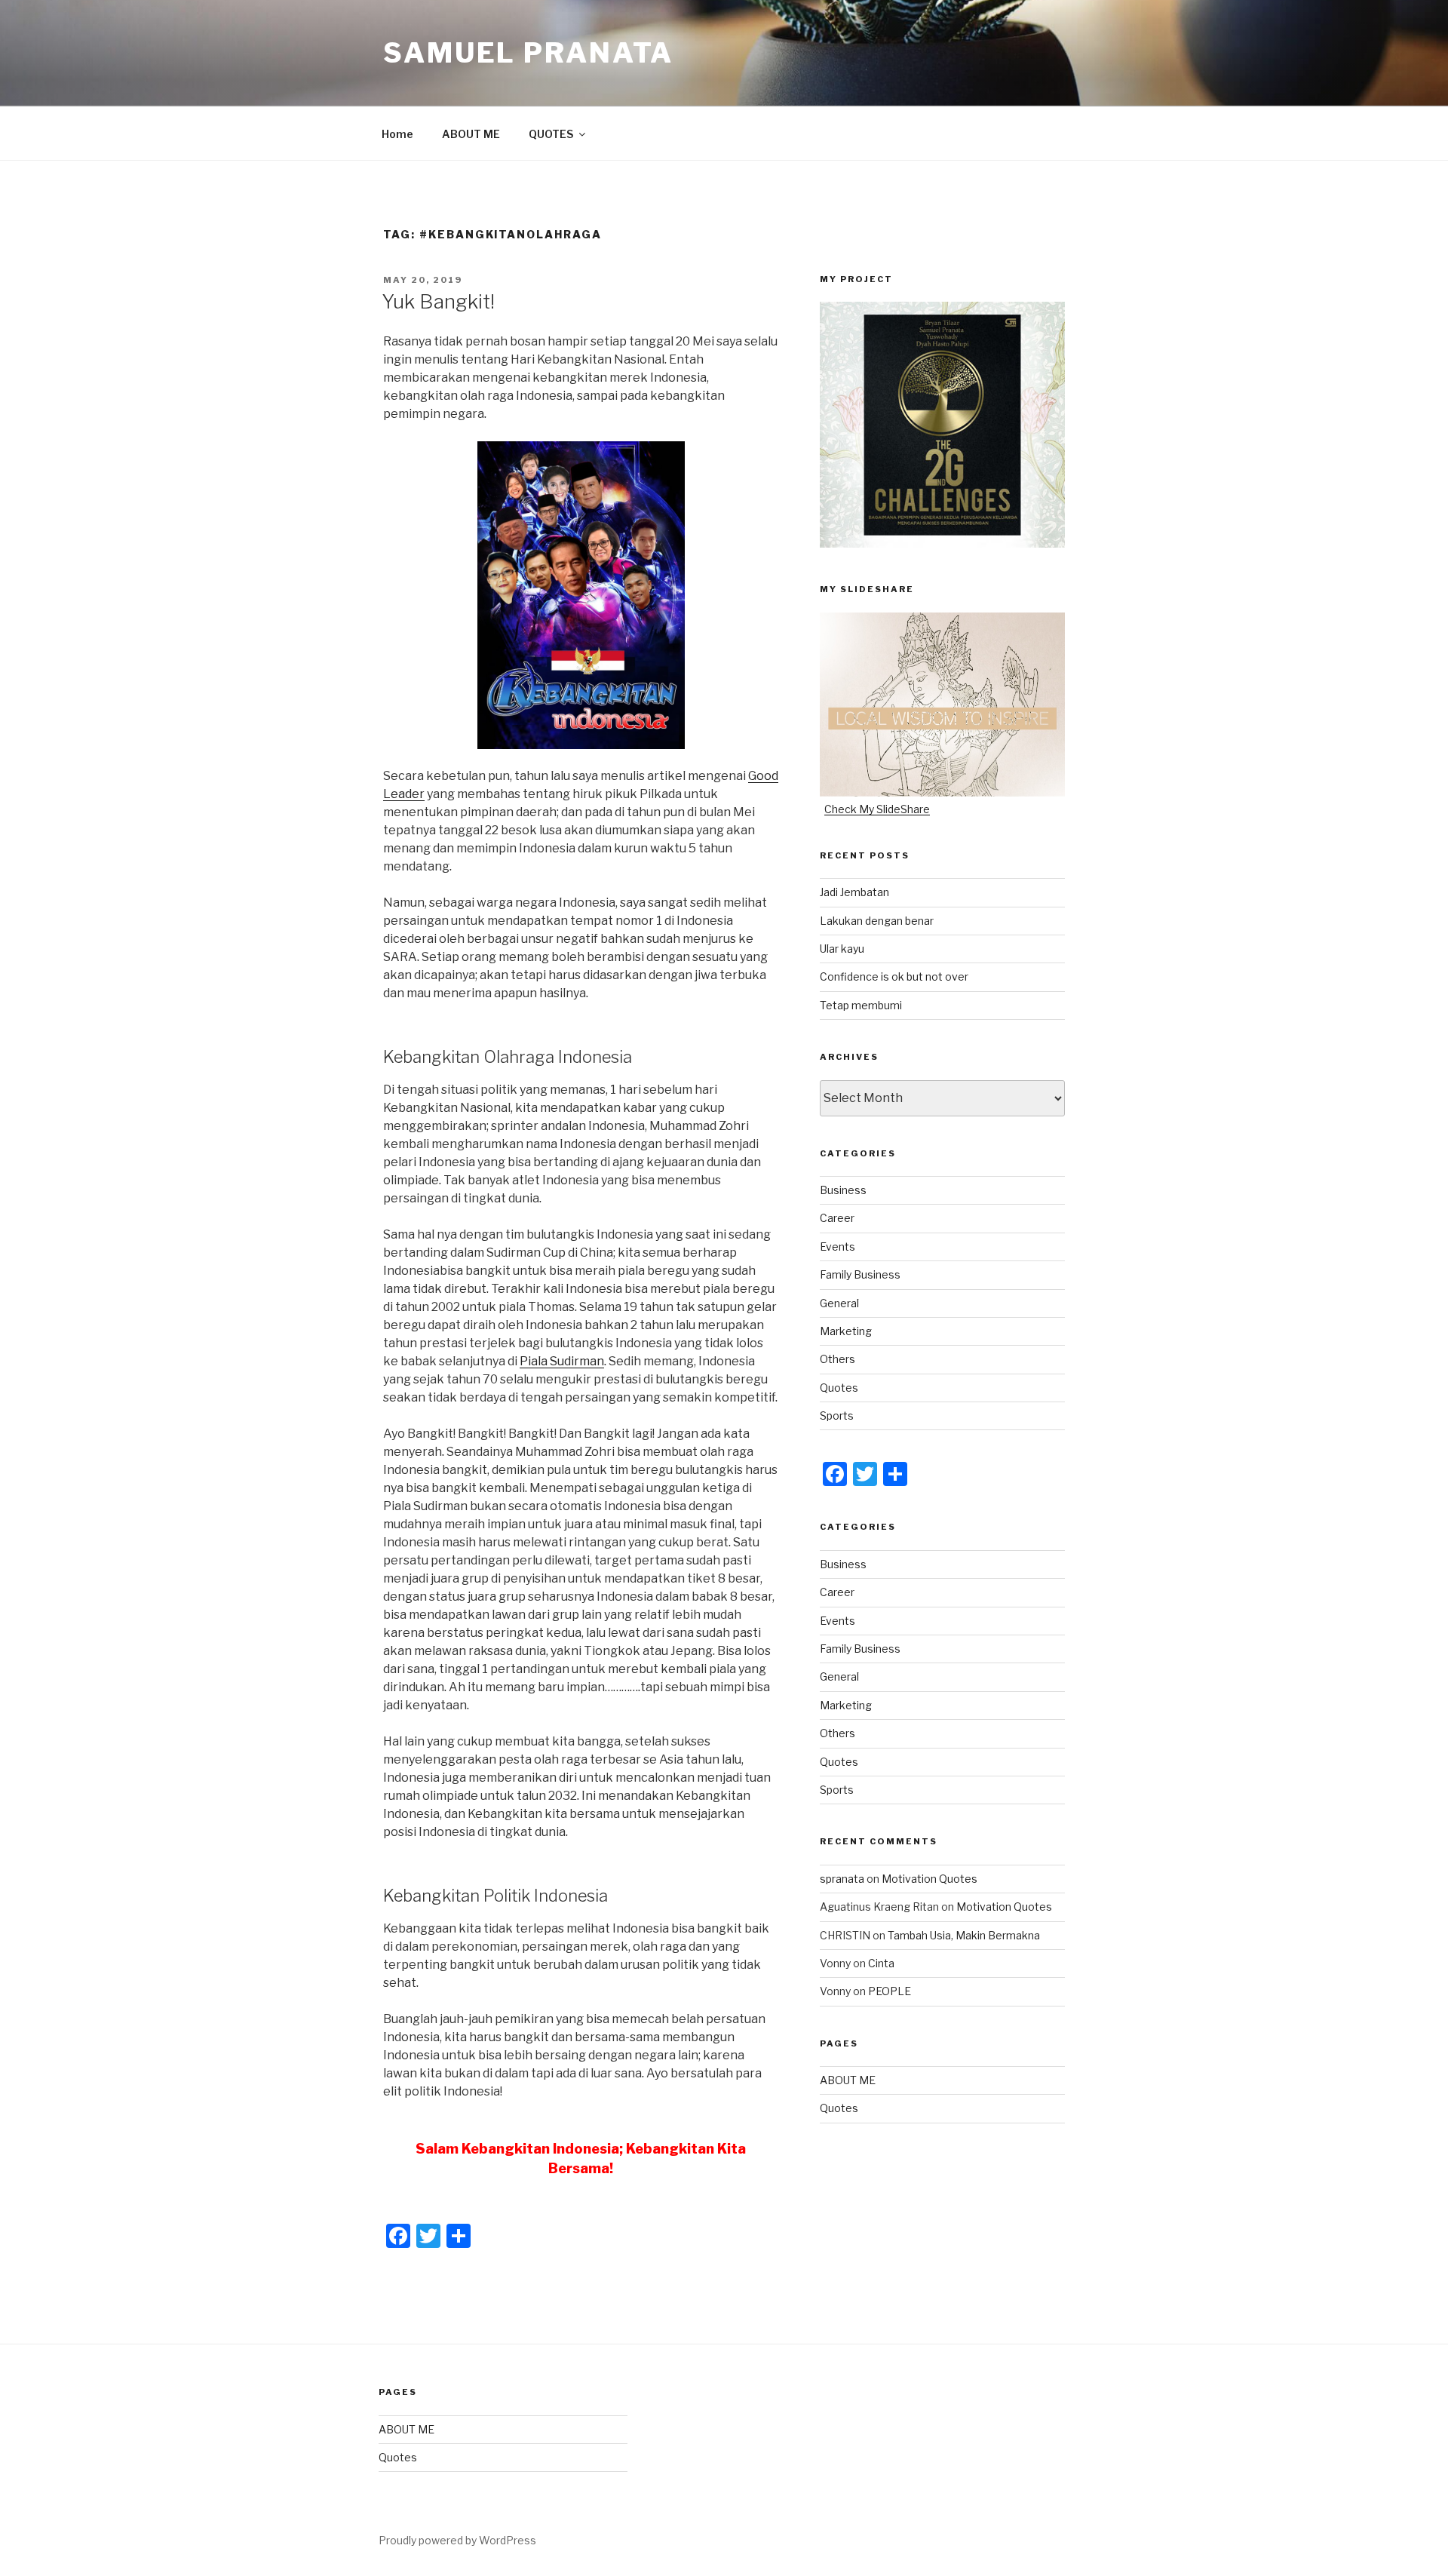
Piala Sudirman (562, 1361)
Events (838, 1247)
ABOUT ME (471, 134)
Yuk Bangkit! (438, 301)
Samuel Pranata (528, 53)
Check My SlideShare (877, 809)
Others (838, 1359)
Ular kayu (842, 949)
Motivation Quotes (930, 1879)
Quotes (839, 1388)
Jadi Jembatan (854, 892)
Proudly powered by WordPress (457, 2540)
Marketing (846, 1331)
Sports (837, 1415)
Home (397, 134)
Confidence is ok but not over (894, 976)
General (839, 1303)
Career (837, 1218)
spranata (842, 1879)
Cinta (881, 1963)
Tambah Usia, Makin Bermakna (964, 1935)
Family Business (860, 1274)
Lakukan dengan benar (877, 921)
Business (843, 1190)
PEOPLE (890, 1991)
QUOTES (551, 134)
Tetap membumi (861, 1005)
